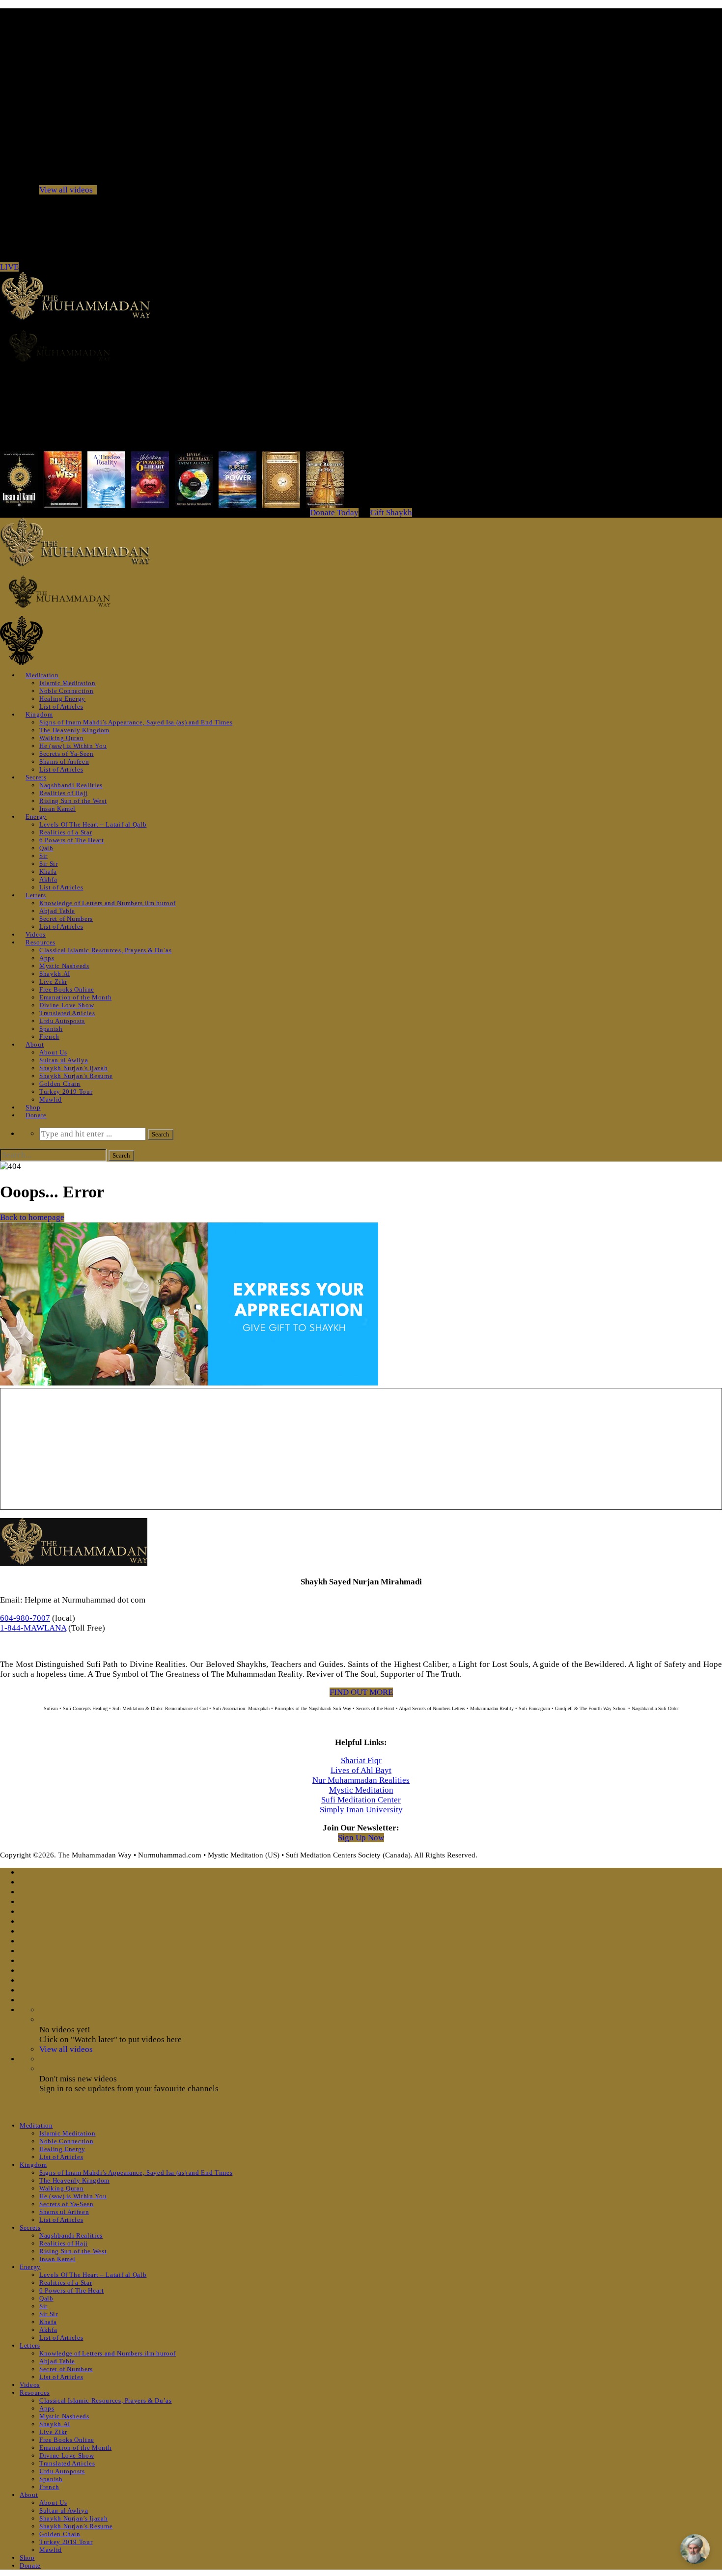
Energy (36, 817)
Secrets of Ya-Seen (67, 754)
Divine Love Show (67, 1005)
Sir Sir (49, 864)
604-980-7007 (25, 1618)
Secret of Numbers (66, 919)
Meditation (42, 675)
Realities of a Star (66, 832)
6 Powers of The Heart (72, 840)
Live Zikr (53, 982)
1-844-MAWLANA (33, 1628)
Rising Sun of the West (73, 801)
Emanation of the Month (75, 997)
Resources (41, 942)
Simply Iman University (361, 1810)
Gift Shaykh (391, 512)
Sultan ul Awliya (64, 1060)
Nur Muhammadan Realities (361, 1780)
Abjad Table (57, 911)
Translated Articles (67, 1013)
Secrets (36, 777)
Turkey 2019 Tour (66, 1092)
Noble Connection (66, 691)
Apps (47, 958)
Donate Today (334, 512)
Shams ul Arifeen (64, 762)
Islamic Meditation (68, 683)
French (49, 1037)
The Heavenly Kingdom (74, 730)
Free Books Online (67, 989)
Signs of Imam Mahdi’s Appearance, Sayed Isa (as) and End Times (136, 722)
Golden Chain (60, 1084)
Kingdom (39, 714)
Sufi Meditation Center (361, 1800)
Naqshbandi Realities (71, 785)
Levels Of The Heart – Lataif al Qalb (93, 824)
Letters (36, 895)
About (35, 1044)
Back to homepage (32, 1217)
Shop (33, 1107)
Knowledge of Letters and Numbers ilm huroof (108, 903)
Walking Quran (61, 738)
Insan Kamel (57, 809)
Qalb (46, 848)
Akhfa (48, 879)
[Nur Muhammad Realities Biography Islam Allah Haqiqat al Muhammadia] (361, 346)
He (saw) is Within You (73, 746)
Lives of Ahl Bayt (361, 1770)
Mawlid (51, 1099)
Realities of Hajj (64, 793)
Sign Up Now (361, 1838)
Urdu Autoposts (62, 1021)
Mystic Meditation (361, 1790)
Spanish (51, 1029)
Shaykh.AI (55, 974)
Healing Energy (62, 699)
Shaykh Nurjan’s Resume (76, 1076)
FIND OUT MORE (361, 1692)
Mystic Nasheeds (64, 966)
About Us (53, 1052)
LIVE (9, 267)
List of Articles (61, 706)
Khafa (48, 872)
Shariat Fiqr (361, 1760)
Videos (36, 934)
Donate (36, 1115)
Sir (43, 856)
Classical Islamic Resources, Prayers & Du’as (106, 950)
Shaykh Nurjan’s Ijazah (73, 1068)
